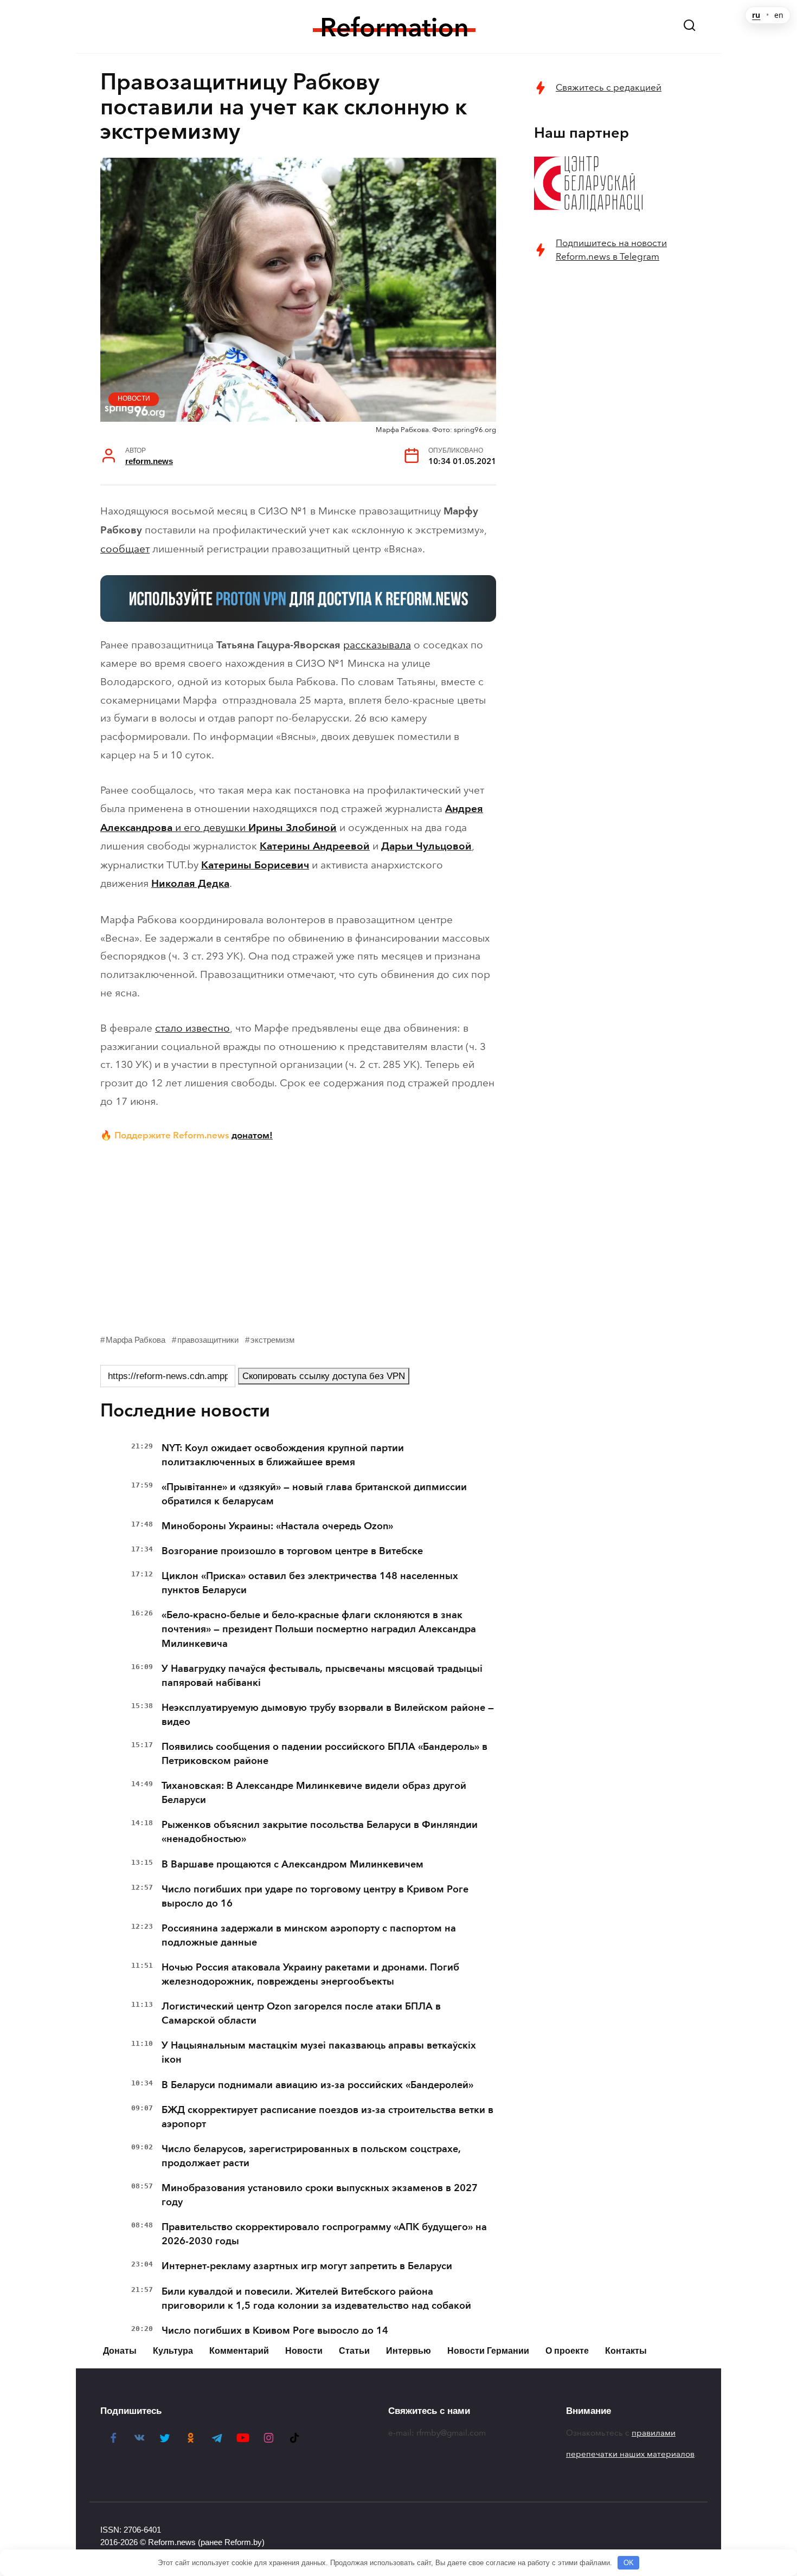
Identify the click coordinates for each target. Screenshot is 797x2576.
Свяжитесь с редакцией (609, 88)
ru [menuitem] (756, 15)
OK (629, 2563)
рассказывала (377, 645)
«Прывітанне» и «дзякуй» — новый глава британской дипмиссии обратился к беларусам (314, 1494)
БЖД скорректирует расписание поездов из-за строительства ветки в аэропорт (327, 2117)
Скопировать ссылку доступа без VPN (324, 1376)
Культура (173, 2351)
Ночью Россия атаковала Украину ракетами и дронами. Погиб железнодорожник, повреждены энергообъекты (310, 1974)
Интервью (409, 2351)
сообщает (125, 549)
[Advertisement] (298, 1235)
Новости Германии (488, 2351)
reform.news (149, 461)
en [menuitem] (779, 15)
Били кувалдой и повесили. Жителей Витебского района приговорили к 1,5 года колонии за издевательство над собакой (316, 2298)
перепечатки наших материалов (630, 2454)
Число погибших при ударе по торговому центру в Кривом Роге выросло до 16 (315, 1896)
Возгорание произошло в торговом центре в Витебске (292, 1551)
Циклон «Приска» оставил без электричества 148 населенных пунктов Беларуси (310, 1583)
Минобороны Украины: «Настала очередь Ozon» (277, 1526)
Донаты (120, 2351)
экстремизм (272, 1340)
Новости (134, 398)
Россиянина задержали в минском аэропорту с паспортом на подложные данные (309, 1935)
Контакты (626, 2351)
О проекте (567, 2351)
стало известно (192, 1028)
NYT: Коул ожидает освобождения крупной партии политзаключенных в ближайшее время (283, 1455)
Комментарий (239, 2351)
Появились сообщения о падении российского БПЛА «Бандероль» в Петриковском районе (324, 1754)
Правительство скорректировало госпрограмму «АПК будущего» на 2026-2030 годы (324, 2234)
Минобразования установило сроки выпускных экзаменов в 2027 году (320, 2195)
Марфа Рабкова (136, 1340)
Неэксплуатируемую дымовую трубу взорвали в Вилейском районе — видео (328, 1715)
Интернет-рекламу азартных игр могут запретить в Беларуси (307, 2266)
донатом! (252, 1135)
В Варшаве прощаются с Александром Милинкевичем (293, 1864)
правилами (654, 2433)
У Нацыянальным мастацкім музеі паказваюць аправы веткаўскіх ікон (319, 2052)
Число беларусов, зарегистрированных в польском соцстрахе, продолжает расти (311, 2156)
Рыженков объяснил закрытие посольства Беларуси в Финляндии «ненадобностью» (320, 1832)
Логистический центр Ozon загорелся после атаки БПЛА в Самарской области (301, 2013)
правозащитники (208, 1340)
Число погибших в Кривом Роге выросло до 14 (275, 2330)
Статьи (354, 2351)
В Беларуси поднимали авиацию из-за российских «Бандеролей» (317, 2085)
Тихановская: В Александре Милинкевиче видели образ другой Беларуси (314, 1793)
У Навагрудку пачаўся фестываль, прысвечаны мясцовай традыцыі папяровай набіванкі (322, 1676)
